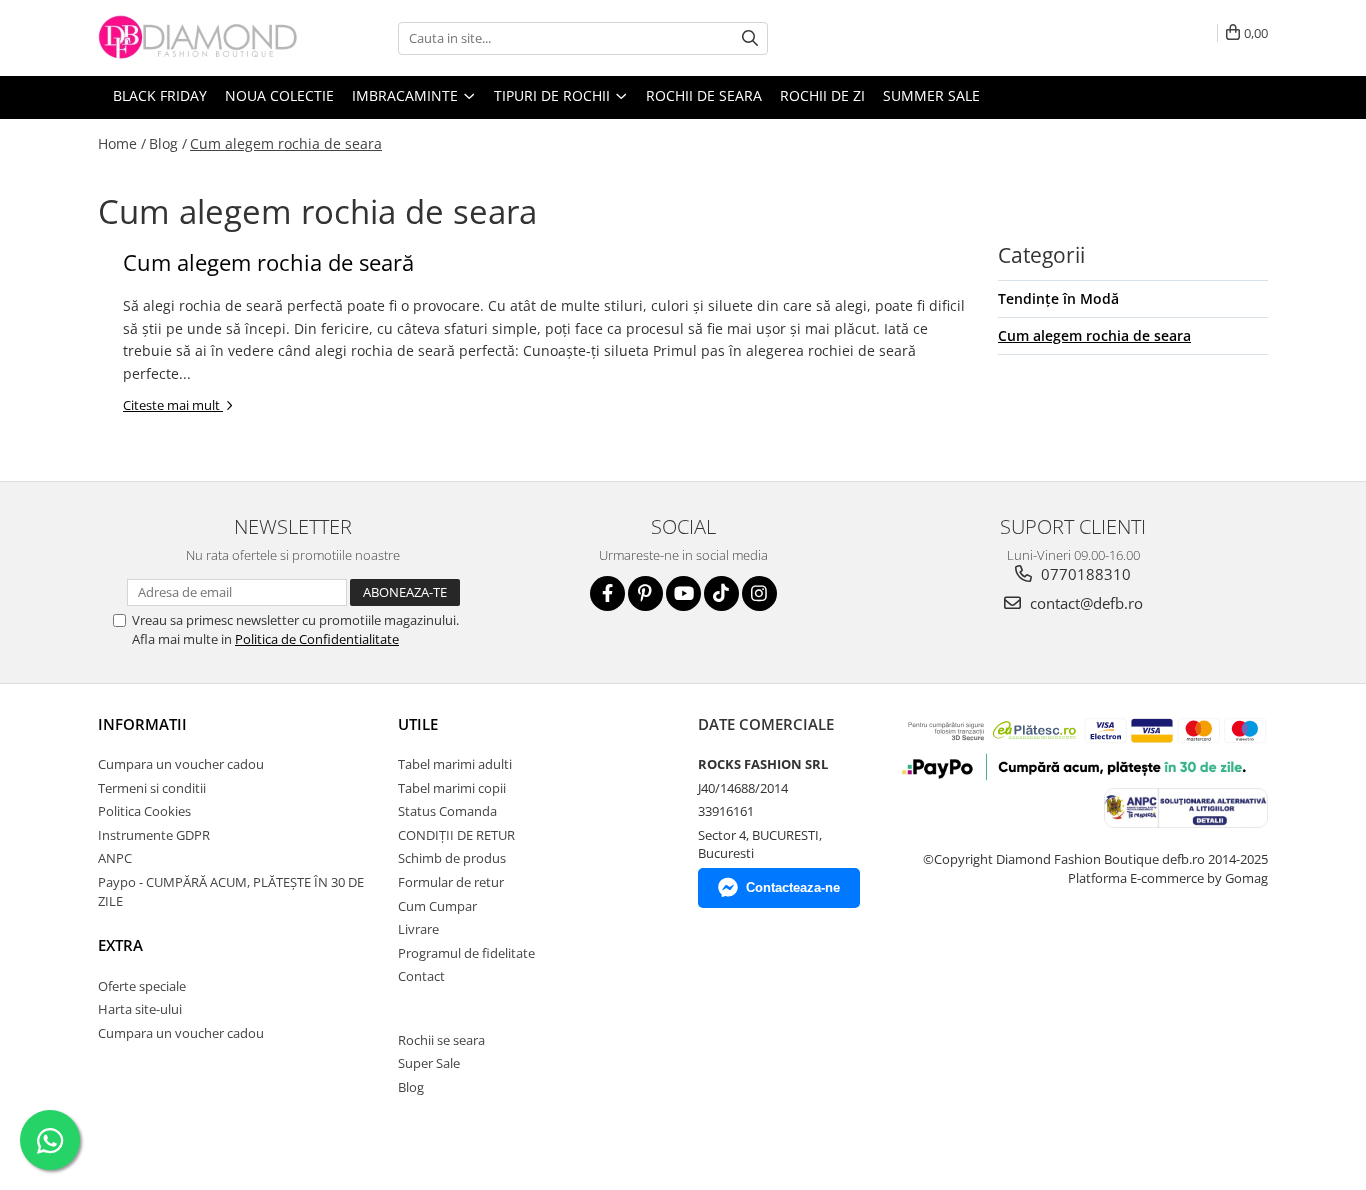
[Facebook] (607, 593)
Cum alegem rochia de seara (286, 143)
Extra (120, 945)
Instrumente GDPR (154, 835)
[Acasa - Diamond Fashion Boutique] (198, 38)
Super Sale (429, 1063)
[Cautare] (750, 38)
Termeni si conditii (152, 788)
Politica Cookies (144, 811)
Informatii (142, 724)
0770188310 (1084, 574)
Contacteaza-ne (793, 887)
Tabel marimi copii (452, 788)
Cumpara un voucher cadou (181, 764)
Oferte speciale (142, 986)
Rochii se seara (441, 1040)
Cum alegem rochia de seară (268, 262)
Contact (421, 976)
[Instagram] (759, 593)
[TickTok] (721, 593)
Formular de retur (451, 882)
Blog (411, 1087)
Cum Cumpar (437, 906)
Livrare (418, 929)
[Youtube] (683, 593)
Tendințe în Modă (1058, 298)
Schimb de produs (452, 858)
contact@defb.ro (1084, 603)
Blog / (168, 143)
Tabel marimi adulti (455, 764)
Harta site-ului (140, 1009)
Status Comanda (447, 811)
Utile (418, 724)
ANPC (115, 858)
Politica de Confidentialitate (317, 639)
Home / (122, 143)
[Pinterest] (645, 593)
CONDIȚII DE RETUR (456, 835)
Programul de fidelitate (466, 953)
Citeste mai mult (173, 405)
